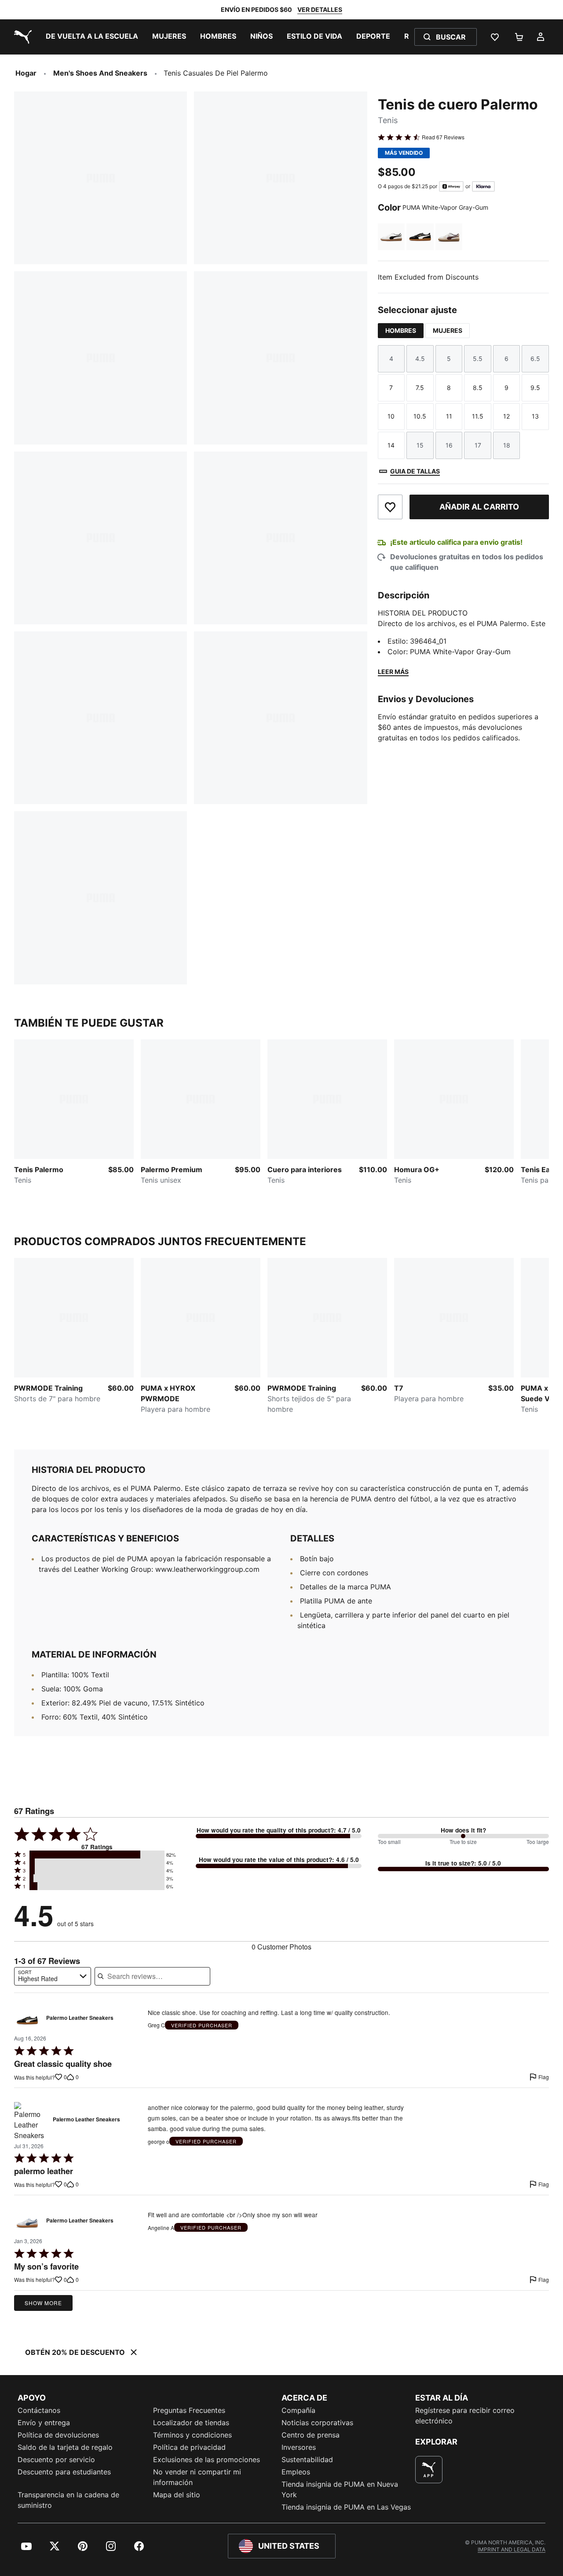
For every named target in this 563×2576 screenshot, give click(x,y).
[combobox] (53, 1976)
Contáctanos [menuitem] (39, 2410)
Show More (43, 2303)
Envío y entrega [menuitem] (44, 2423)
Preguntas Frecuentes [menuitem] (189, 2410)
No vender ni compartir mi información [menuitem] (197, 2477)
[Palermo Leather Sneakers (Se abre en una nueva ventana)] (27, 2020)
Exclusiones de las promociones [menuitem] (207, 2459)
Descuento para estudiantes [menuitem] (64, 2472)
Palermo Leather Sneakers (80, 2018)
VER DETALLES (320, 9)
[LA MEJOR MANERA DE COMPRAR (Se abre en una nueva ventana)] (429, 2470)
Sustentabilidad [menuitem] (307, 2459)
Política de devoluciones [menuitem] (58, 2435)
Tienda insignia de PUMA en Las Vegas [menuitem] (346, 2507)
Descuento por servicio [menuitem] (56, 2459)
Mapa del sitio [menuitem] (177, 2495)
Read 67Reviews (443, 137)
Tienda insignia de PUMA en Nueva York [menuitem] (340, 2489)
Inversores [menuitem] (299, 2447)
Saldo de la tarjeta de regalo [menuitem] (65, 2447)
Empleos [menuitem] (296, 2472)
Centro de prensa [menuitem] (311, 2435)
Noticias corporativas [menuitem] (317, 2423)
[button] (97, 1855)
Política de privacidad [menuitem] (189, 2447)
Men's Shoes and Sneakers (100, 73)
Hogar (26, 73)
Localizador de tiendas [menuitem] (191, 2423)
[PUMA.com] (21, 37)
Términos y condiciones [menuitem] (192, 2435)
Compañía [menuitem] (298, 2410)
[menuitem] (92, 37)
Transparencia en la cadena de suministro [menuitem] (68, 2500)
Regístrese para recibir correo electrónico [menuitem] (465, 2416)
